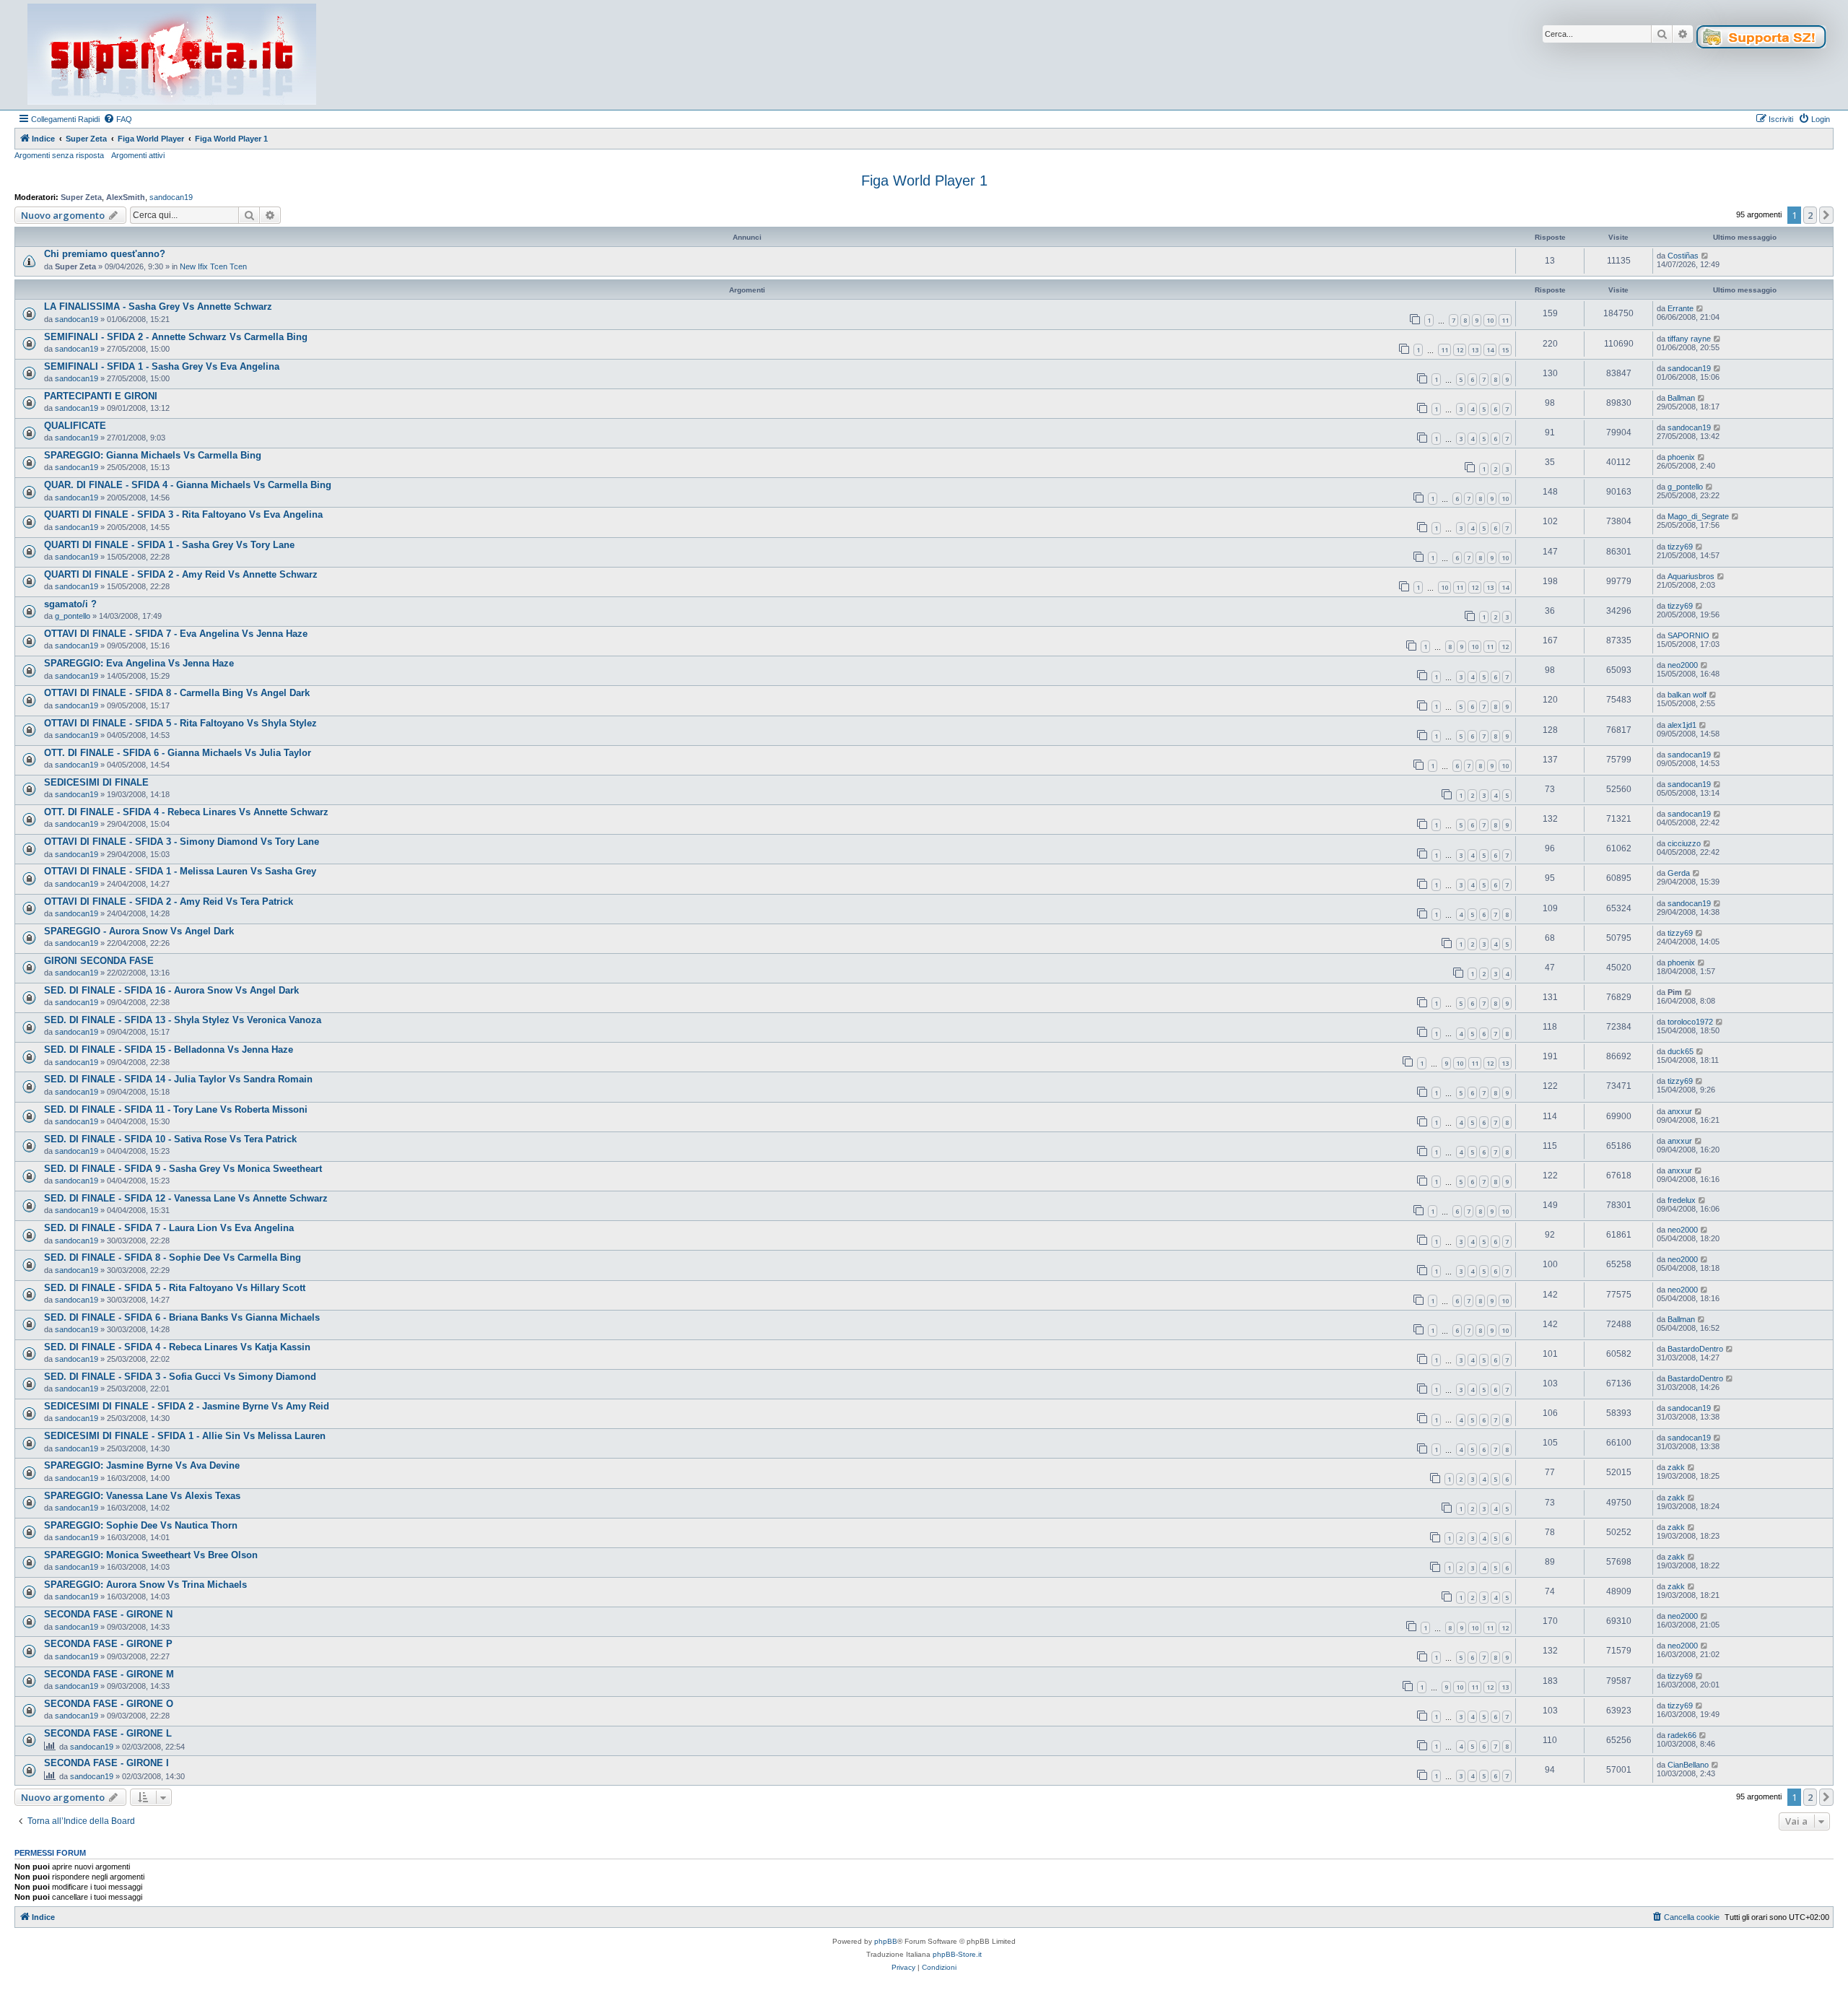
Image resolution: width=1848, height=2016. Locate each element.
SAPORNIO (1688, 635)
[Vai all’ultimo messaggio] (1705, 256)
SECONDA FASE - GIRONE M (109, 1674)
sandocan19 (171, 197)
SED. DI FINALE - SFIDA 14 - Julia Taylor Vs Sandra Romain (178, 1079)
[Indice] (172, 55)
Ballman (1681, 398)
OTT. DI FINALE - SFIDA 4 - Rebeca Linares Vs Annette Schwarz (186, 812)
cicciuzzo (1684, 843)
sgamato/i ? (70, 604)
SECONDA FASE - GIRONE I (106, 1763)
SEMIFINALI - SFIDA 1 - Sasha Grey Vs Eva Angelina (162, 366)
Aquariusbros (1691, 576)
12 (1460, 350)
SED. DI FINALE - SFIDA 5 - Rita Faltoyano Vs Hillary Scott (175, 1288)
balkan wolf (1687, 695)
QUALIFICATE (75, 426)
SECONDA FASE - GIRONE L (108, 1733)
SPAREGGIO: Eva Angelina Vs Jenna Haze (139, 663)
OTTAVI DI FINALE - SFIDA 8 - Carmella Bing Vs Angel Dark (177, 693)
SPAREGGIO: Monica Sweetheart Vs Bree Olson (151, 1555)
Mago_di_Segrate (1698, 516)
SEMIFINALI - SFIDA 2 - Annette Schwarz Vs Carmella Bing (176, 337)
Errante (1681, 308)
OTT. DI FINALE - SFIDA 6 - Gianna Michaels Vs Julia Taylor (178, 753)
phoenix (1681, 457)
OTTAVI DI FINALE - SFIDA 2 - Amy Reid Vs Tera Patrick (169, 901)
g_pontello (1685, 487)
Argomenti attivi (138, 155)
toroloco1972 (1690, 1022)
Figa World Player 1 (924, 181)
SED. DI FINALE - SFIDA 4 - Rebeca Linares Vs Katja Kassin (177, 1347)
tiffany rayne (1689, 339)
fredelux (1682, 1200)
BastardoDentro (1695, 1349)
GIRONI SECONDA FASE (99, 961)
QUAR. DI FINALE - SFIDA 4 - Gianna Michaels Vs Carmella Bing (188, 485)
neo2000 (1683, 665)
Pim (1675, 992)
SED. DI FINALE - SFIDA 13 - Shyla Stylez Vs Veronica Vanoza (183, 1020)
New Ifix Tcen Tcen (213, 266)
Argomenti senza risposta (59, 155)
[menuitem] (118, 119)
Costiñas (1683, 256)
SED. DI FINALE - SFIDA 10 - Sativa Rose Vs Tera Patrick (170, 1139)
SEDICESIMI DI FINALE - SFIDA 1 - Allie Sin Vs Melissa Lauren (185, 1436)
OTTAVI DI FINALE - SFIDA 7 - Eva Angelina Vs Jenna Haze (176, 634)
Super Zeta (81, 197)
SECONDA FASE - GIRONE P (108, 1644)
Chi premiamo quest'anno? (105, 254)
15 (1505, 350)
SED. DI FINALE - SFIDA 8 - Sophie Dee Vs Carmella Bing (173, 1257)
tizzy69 (1680, 547)
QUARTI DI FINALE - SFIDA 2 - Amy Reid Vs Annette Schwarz (181, 574)
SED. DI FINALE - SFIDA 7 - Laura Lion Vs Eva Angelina (169, 1228)
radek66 (1682, 1735)
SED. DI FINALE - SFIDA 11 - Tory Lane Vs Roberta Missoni (176, 1109)
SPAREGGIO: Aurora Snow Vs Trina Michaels (145, 1585)
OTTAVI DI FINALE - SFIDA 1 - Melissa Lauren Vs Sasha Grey (180, 871)
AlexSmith (126, 197)
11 (1505, 320)
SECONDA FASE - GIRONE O (109, 1704)
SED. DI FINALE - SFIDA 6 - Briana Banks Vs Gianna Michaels (182, 1317)
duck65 (1681, 1051)
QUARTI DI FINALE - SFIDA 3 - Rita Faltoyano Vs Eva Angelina (183, 514)
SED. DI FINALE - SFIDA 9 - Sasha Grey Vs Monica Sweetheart (183, 1169)
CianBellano (1688, 1765)
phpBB (886, 1941)
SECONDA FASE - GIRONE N (108, 1614)
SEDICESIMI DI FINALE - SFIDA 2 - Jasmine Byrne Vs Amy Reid (187, 1406)
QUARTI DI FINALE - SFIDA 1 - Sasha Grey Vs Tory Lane (169, 545)
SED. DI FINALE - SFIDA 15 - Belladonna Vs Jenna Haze (169, 1050)
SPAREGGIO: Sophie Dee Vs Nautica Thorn (141, 1525)
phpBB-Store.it (957, 1954)
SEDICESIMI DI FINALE (96, 782)
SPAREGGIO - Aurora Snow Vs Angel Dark (139, 931)
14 (1490, 350)
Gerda (1679, 873)
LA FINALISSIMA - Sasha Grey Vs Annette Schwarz (158, 307)
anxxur (1680, 1111)
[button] (1826, 215)
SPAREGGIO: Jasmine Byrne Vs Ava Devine (142, 1465)
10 (1490, 320)
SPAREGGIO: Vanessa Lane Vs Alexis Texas (142, 1496)
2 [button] (1810, 215)
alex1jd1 (1682, 725)
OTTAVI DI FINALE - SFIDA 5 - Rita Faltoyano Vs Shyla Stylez (180, 723)
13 (1475, 350)
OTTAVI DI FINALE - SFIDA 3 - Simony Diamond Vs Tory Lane (182, 842)
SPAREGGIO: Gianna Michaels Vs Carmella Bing (153, 455)
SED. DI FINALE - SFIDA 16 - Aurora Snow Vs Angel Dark (171, 990)
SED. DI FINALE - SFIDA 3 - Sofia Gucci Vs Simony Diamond (180, 1377)
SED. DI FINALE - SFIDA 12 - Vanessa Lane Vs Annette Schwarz (186, 1198)
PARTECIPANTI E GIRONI (101, 396)
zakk (1676, 1467)
